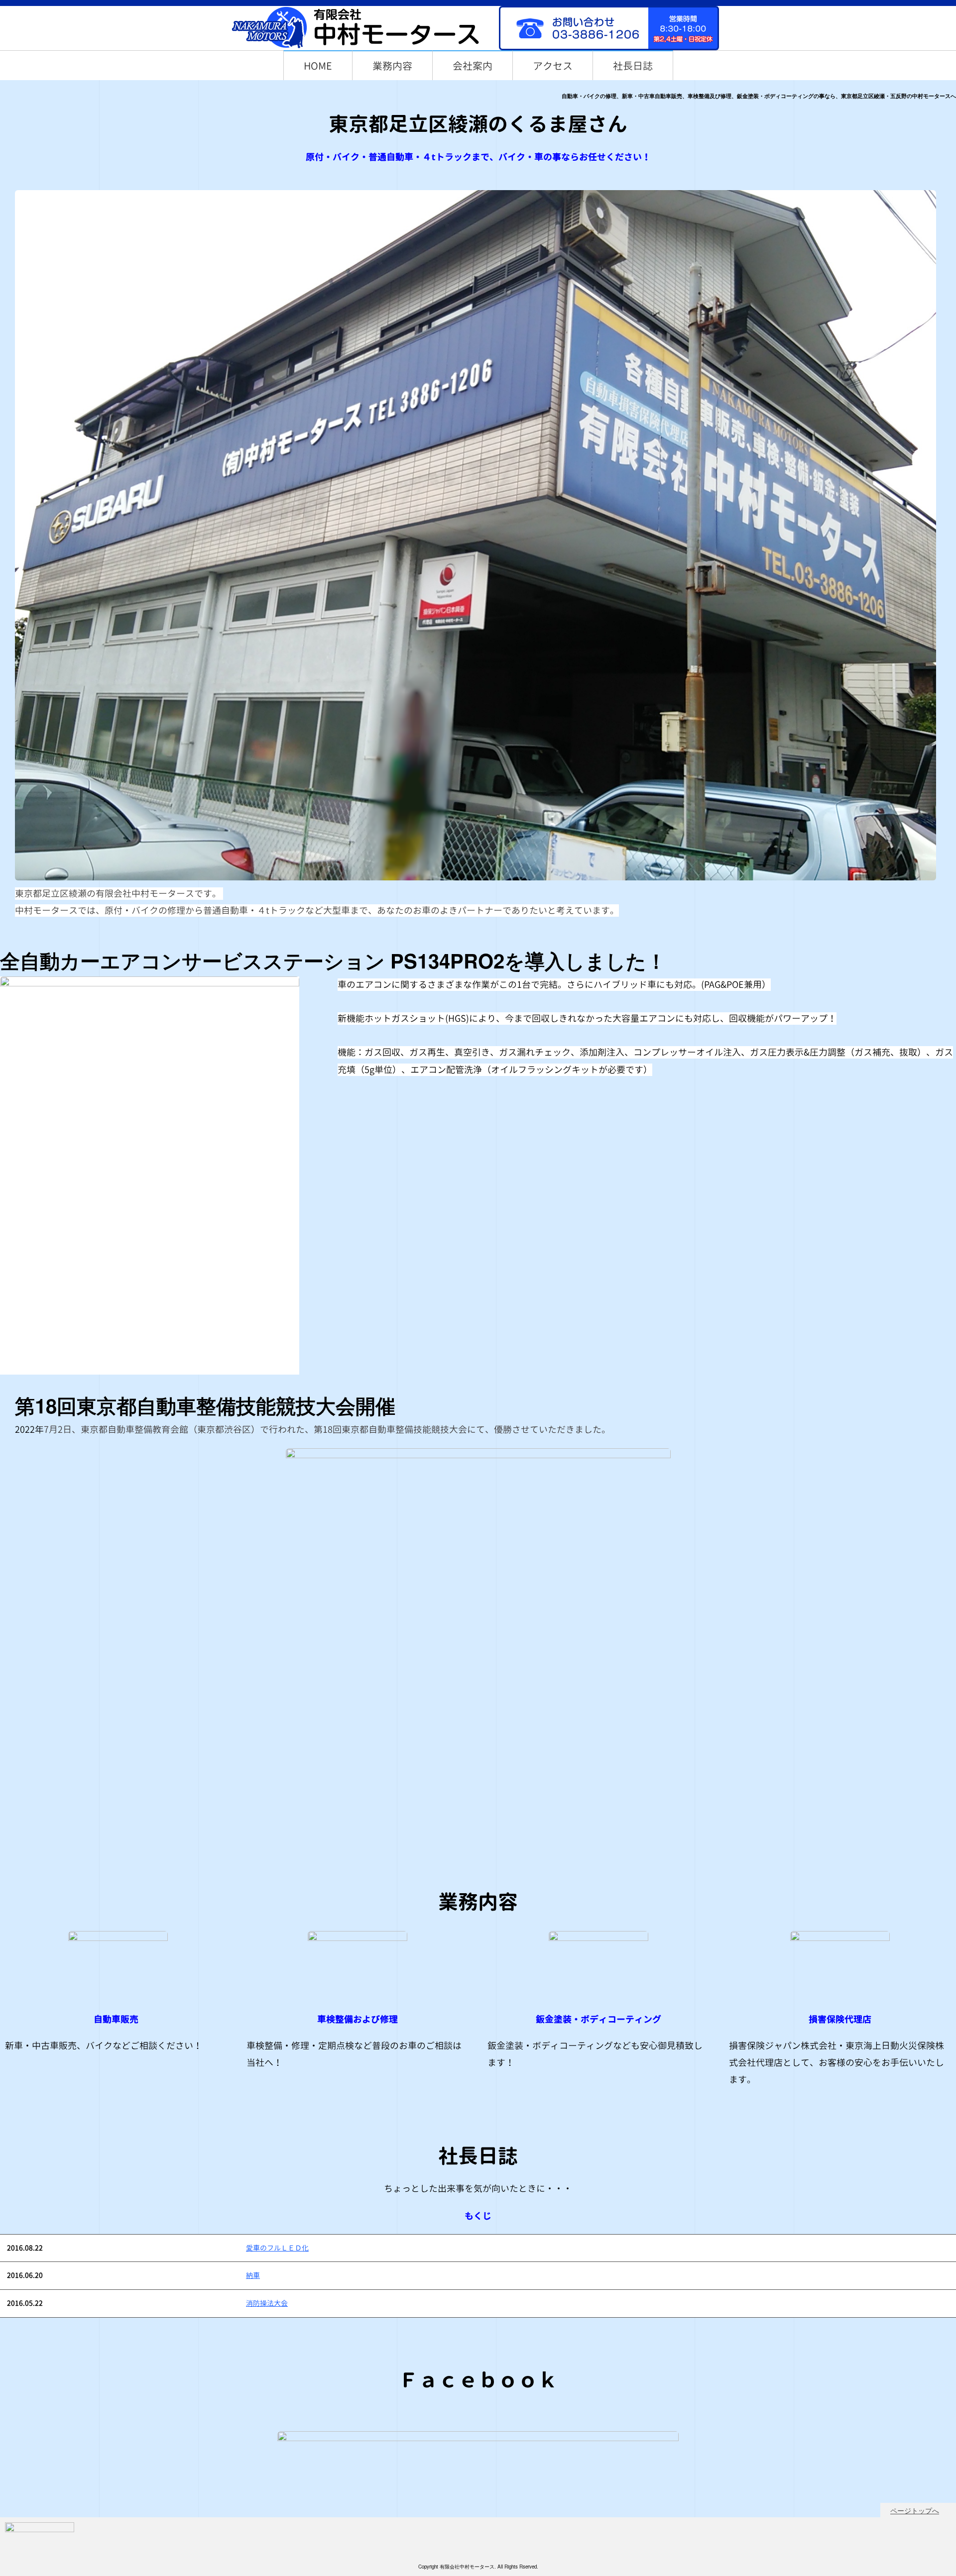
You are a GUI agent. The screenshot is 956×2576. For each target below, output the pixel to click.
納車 (253, 2275)
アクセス (553, 66)
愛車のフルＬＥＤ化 (277, 2248)
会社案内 (473, 66)
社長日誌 (633, 66)
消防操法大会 (267, 2303)
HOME (318, 66)
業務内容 (392, 66)
